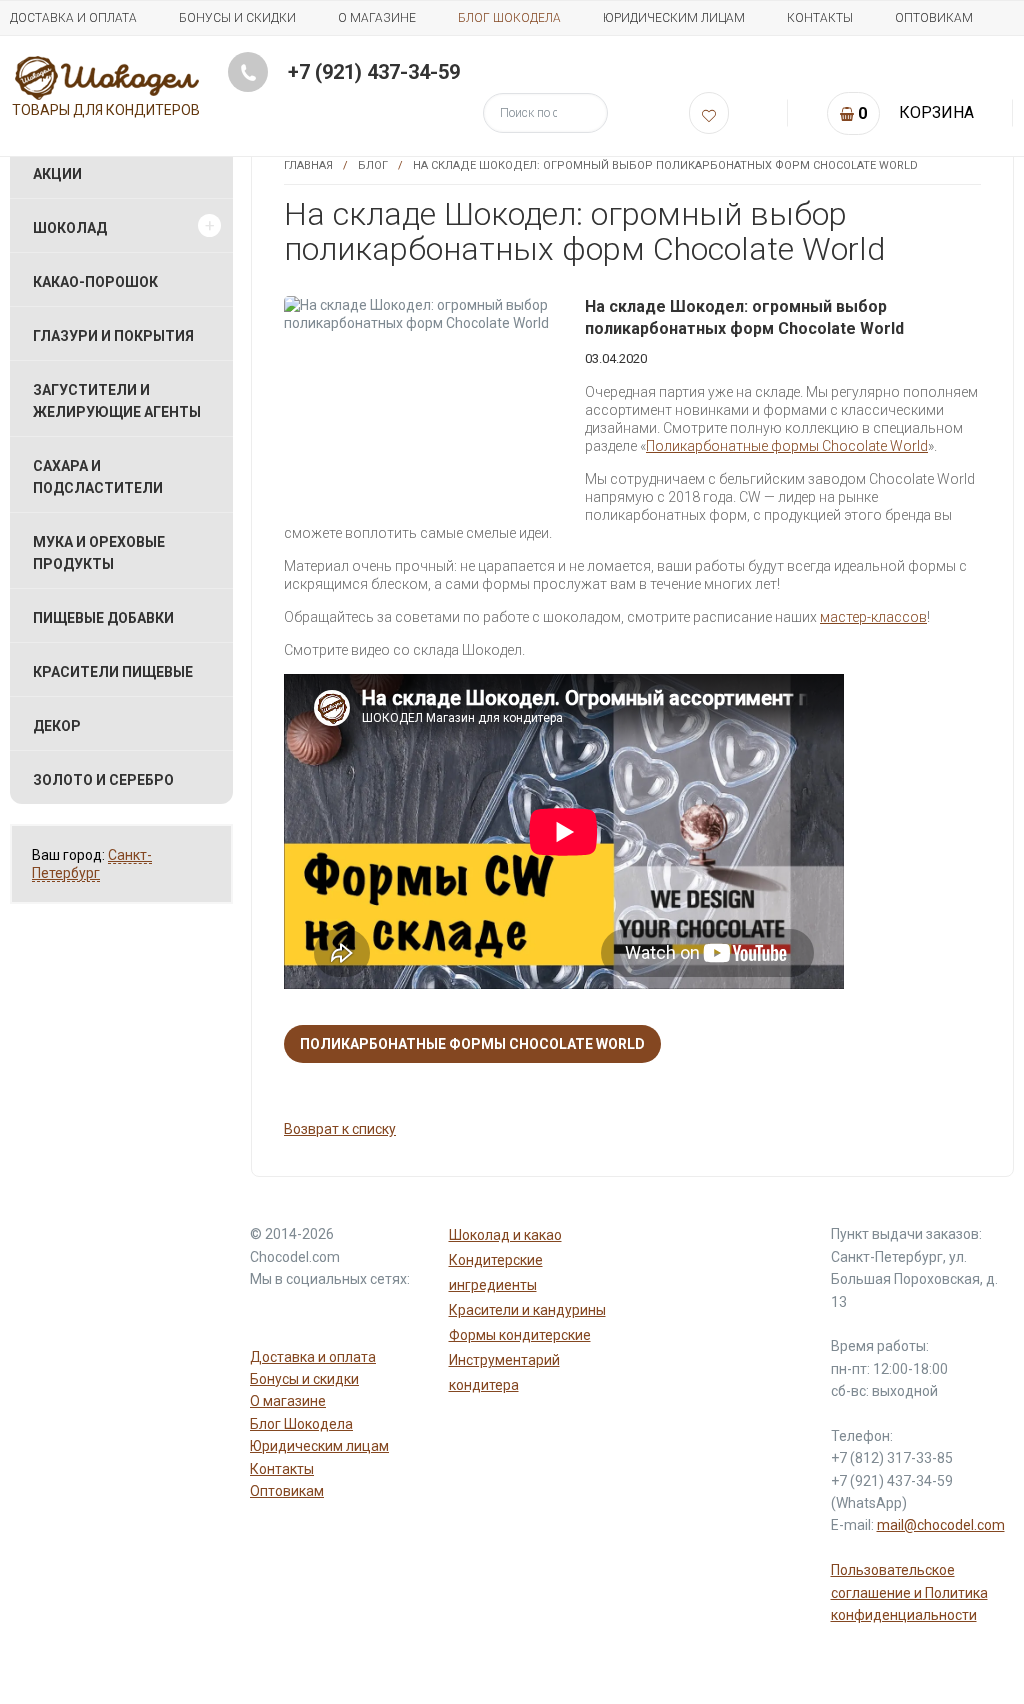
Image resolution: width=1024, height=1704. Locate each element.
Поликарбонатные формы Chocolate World (787, 446)
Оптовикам (934, 18)
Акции (57, 174)
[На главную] (107, 77)
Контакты (820, 18)
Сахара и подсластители (98, 477)
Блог (373, 165)
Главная (308, 165)
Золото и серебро (103, 780)
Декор (57, 726)
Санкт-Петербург (92, 864)
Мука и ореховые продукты (99, 553)
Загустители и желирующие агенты (117, 401)
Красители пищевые (113, 672)
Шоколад (70, 228)
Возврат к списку (340, 1129)
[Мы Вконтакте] (366, 1316)
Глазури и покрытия (113, 336)
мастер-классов (873, 617)
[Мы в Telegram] (318, 1316)
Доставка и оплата (73, 18)
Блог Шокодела (509, 18)
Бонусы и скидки (237, 18)
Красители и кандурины (527, 1310)
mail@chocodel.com (941, 1525)
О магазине (377, 18)
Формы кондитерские (520, 1335)
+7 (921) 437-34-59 (374, 72)
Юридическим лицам (674, 18)
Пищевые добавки (103, 618)
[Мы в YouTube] (270, 1316)
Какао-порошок (95, 282)
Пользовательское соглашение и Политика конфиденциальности (909, 1592)
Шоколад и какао (505, 1235)
